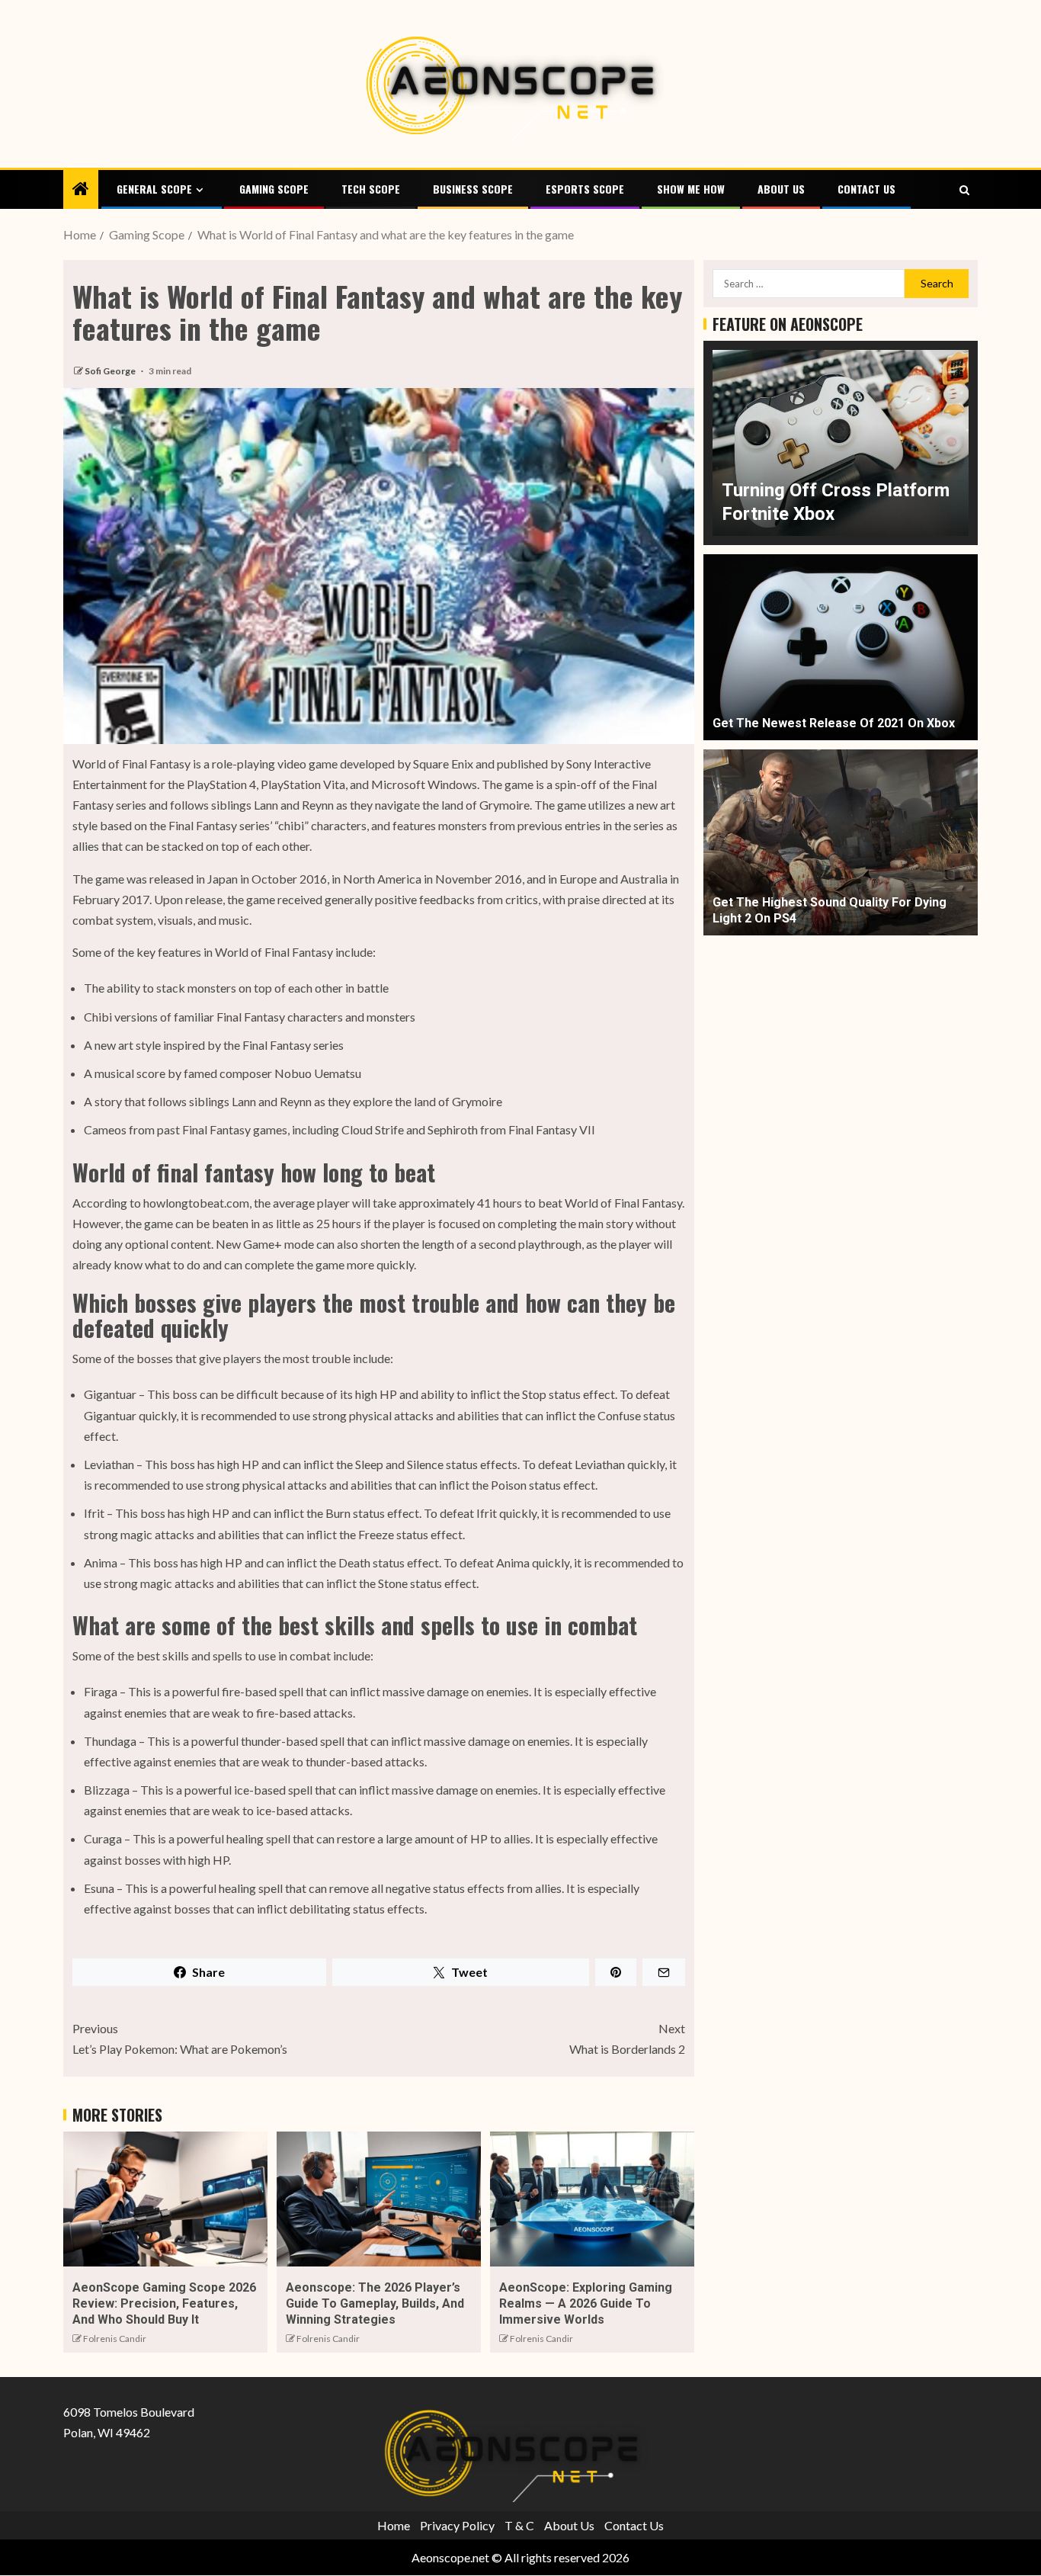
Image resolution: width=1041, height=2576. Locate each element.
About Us (781, 189)
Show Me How (691, 189)
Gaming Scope (274, 189)
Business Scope (473, 189)
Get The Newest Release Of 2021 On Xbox (834, 723)
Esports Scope (585, 189)
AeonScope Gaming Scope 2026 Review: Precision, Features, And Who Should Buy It (164, 2304)
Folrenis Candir (115, 2339)
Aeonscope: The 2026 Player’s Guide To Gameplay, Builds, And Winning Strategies (375, 2304)
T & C (519, 2525)
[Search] (964, 190)
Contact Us (866, 189)
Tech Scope (371, 189)
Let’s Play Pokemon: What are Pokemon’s (180, 2039)
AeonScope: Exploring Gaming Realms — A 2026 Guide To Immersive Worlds (586, 2304)
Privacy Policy (457, 2525)
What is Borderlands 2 (627, 2039)
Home (394, 2525)
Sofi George (111, 371)
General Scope (154, 189)
